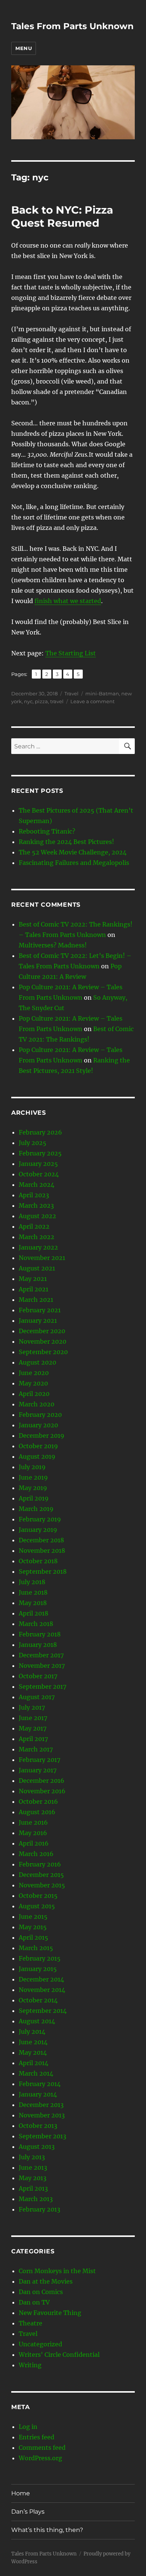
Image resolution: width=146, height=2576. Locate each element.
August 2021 (37, 1268)
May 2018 (33, 1603)
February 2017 (39, 1760)
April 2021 (34, 1289)
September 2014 (43, 2011)
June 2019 (33, 1477)
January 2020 (38, 1425)
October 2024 (39, 1174)
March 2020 (36, 1404)
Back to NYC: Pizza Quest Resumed (62, 216)
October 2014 (38, 2000)
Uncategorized (40, 2344)
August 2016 (37, 1812)
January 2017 (38, 1770)
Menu (24, 48)
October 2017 (38, 1676)
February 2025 (40, 1153)
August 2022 (37, 1216)
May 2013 (33, 2178)
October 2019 (38, 1446)
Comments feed (42, 2448)
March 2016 (36, 1854)
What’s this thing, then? (47, 2530)
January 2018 (38, 1645)
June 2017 (33, 1718)
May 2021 (33, 1279)
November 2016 (42, 1791)
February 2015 (40, 1958)
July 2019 (32, 1467)
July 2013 (32, 2157)
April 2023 (34, 1195)
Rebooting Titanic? (47, 831)
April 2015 (34, 1937)
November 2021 (42, 1258)
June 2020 (34, 1373)
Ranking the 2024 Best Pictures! (66, 842)
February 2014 (40, 2084)
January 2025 (38, 1164)
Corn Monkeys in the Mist (57, 2271)
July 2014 (32, 2032)
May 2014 (33, 2052)
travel (57, 701)
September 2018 (43, 1571)
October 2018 (38, 1561)
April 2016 (34, 1843)
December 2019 (42, 1436)
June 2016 (33, 1822)
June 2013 (33, 2167)
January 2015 (38, 1969)
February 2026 (40, 1132)
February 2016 (40, 1864)
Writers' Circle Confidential (59, 2355)
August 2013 (37, 2147)
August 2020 (37, 1362)
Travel (72, 693)
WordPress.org (40, 2458)
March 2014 (36, 2073)
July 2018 (32, 1582)
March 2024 (36, 1185)
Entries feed (36, 2437)
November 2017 (42, 1666)
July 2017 (32, 1707)
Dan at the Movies (46, 2281)
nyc (28, 701)
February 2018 (40, 1634)
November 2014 (42, 1990)
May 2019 (33, 1488)
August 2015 (37, 1906)
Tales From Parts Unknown (72, 26)
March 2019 (36, 1509)
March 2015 (36, 1948)
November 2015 (42, 1885)
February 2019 (40, 1519)
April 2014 (34, 2063)
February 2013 (39, 2209)
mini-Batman (102, 693)
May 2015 (33, 1927)
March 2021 (36, 1300)
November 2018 (42, 1551)
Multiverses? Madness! (53, 945)
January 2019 (38, 1530)
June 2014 (33, 2042)
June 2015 (33, 1917)
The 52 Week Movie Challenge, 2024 (73, 852)
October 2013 (38, 2126)
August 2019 (37, 1456)
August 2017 (37, 1697)
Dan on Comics (41, 2292)
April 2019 (34, 1498)
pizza (41, 701)
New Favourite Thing (50, 2313)
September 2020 (43, 1352)
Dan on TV (34, 2302)
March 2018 (36, 1624)
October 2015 (38, 1896)
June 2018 (33, 1592)
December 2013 (41, 2105)
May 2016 (33, 1833)
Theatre (31, 2323)
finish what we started (68, 601)
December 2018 (41, 1540)
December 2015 (41, 1875)
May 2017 (33, 1728)
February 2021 (40, 1310)
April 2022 (34, 1226)
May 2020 (33, 1383)
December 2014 (41, 1979)
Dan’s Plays (28, 2512)
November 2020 (42, 1341)
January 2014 (38, 2094)
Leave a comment (92, 701)
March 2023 (36, 1205)
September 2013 (42, 2136)
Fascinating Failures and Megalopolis (74, 863)
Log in (28, 2427)
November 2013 (42, 2115)
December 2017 (41, 1655)
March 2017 (36, 1749)
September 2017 (42, 1686)
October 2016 (38, 1801)
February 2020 (40, 1415)
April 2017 (33, 1739)
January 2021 (38, 1320)
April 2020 (34, 1394)
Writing (30, 2365)
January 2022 (38, 1247)
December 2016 (42, 1781)
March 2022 (36, 1237)
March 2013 (36, 2199)
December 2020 (42, 1331)
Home (21, 2493)
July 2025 (33, 1143)
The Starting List (71, 653)
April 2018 (34, 1613)
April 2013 (33, 2188)
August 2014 (37, 2021)
